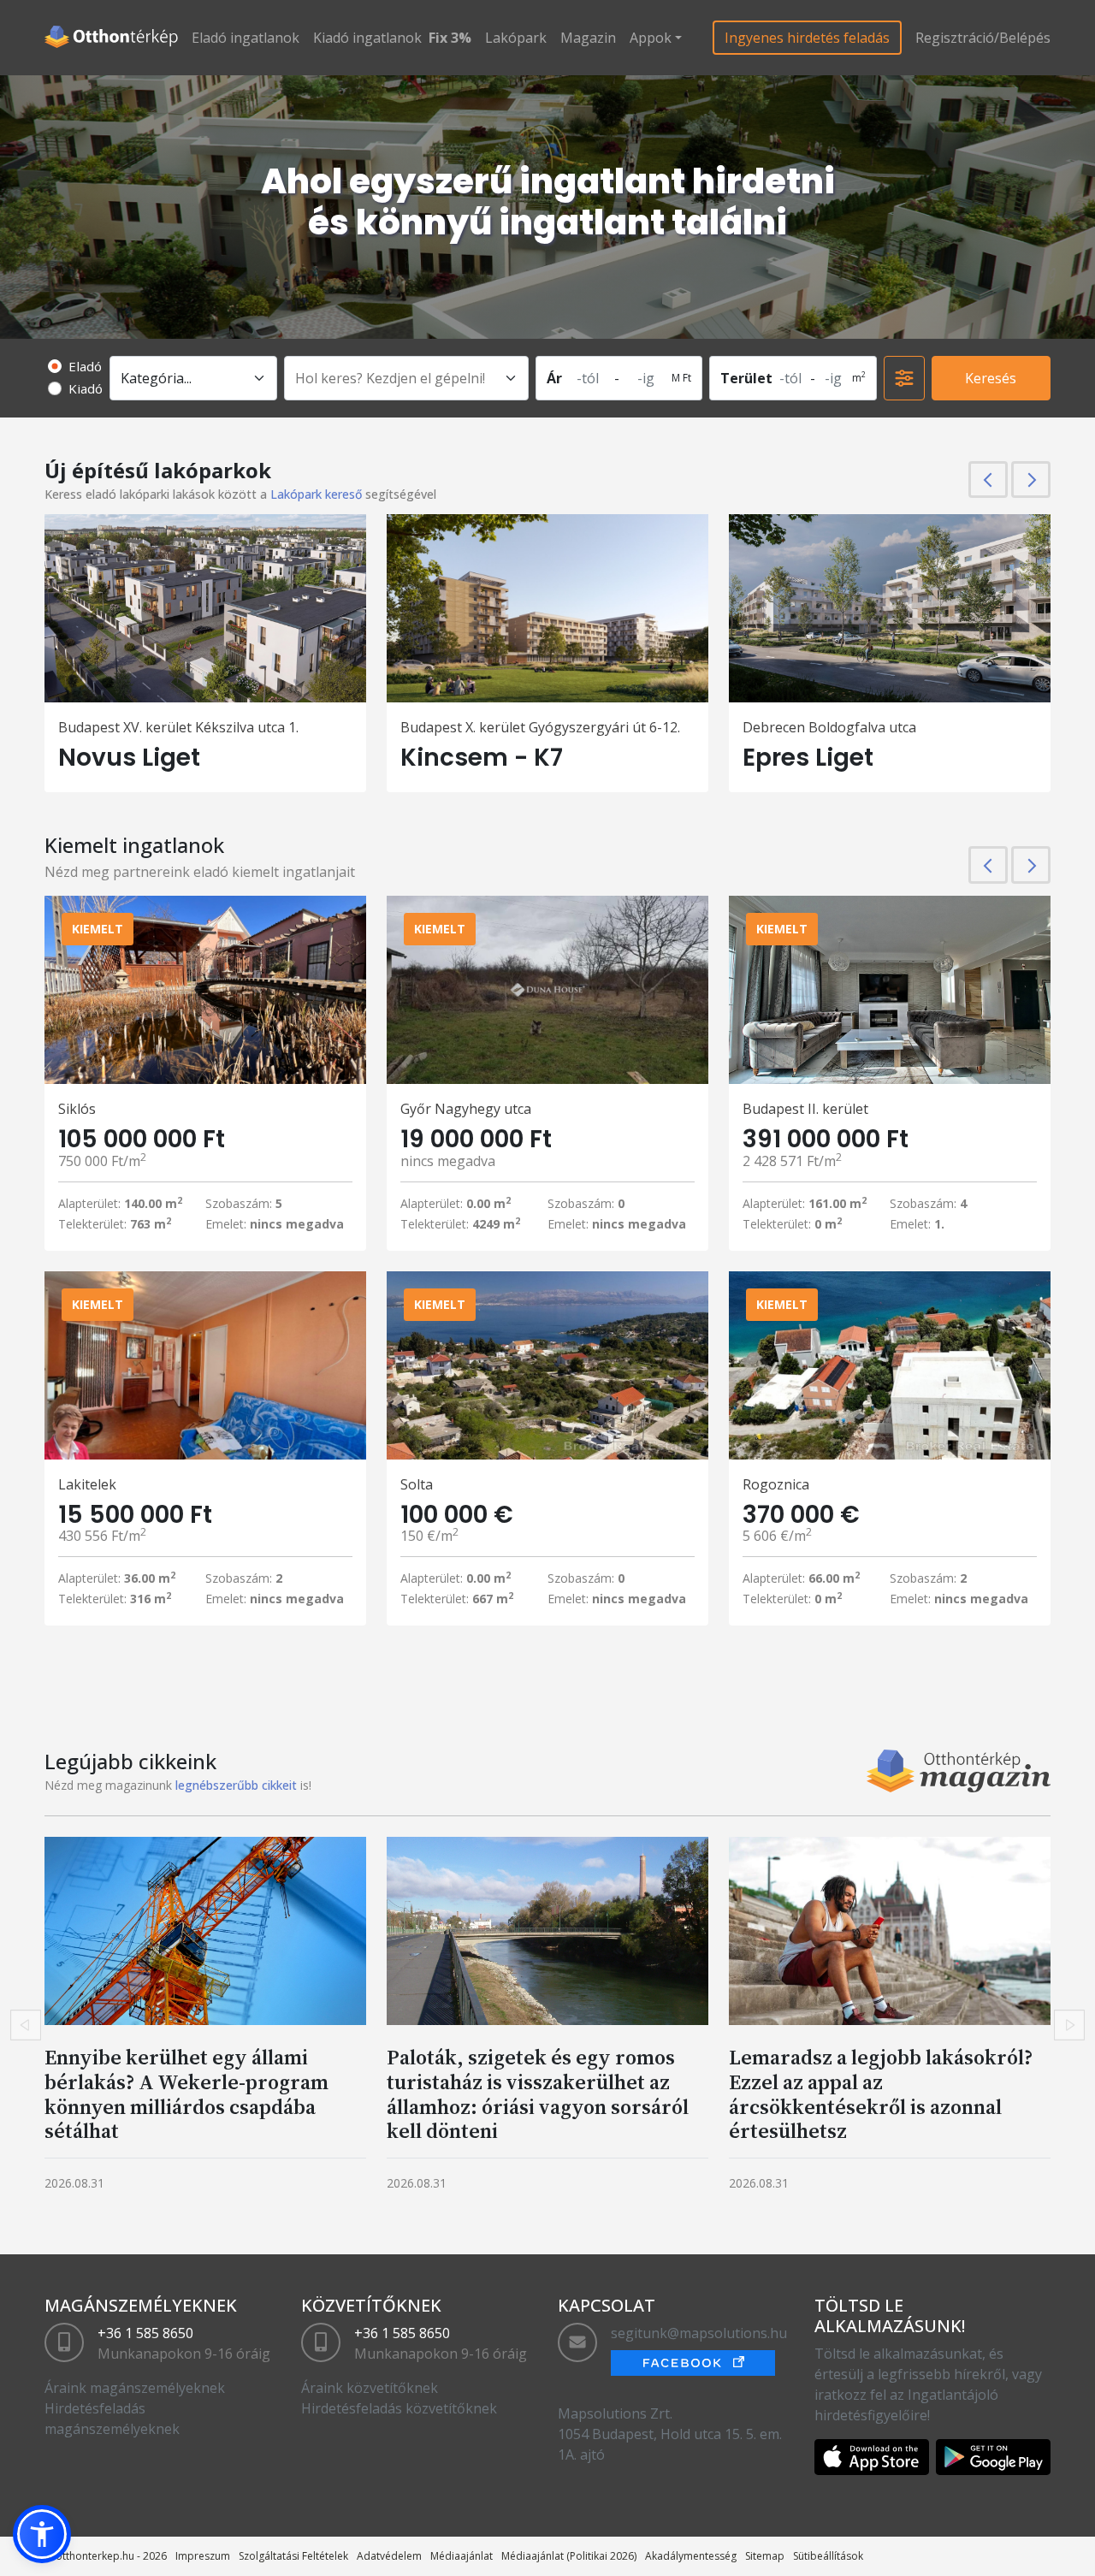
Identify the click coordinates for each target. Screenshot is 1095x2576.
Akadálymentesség (691, 2556)
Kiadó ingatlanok (367, 38)
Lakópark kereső (316, 494)
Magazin (588, 38)
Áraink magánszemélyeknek (135, 2388)
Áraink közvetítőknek (370, 2388)
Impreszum (203, 2556)
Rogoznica (776, 1484)
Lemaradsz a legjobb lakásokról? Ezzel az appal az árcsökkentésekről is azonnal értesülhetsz (881, 2094)
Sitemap (765, 2556)
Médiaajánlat (462, 2556)
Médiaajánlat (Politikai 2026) (569, 2556)
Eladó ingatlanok (246, 38)
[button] (42, 2534)
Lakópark (516, 38)
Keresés (991, 378)
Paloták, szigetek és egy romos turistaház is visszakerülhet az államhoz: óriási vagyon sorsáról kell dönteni (538, 2094)
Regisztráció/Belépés (983, 38)
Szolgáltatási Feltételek (293, 2556)
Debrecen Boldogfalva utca (829, 727)
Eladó (85, 366)
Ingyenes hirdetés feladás (807, 38)
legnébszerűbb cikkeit (236, 1785)
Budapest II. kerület (805, 1109)
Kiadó (86, 388)
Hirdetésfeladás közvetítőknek (399, 2408)
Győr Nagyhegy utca (466, 1109)
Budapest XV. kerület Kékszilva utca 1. (178, 727)
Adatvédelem (389, 2556)
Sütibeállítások (828, 2556)
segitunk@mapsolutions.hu (699, 2333)
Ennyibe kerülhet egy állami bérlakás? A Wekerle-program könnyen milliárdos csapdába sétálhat (186, 2094)
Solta (417, 1484)
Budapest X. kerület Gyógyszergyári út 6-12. (540, 727)
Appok (651, 38)
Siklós (77, 1109)
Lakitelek (87, 1484)
